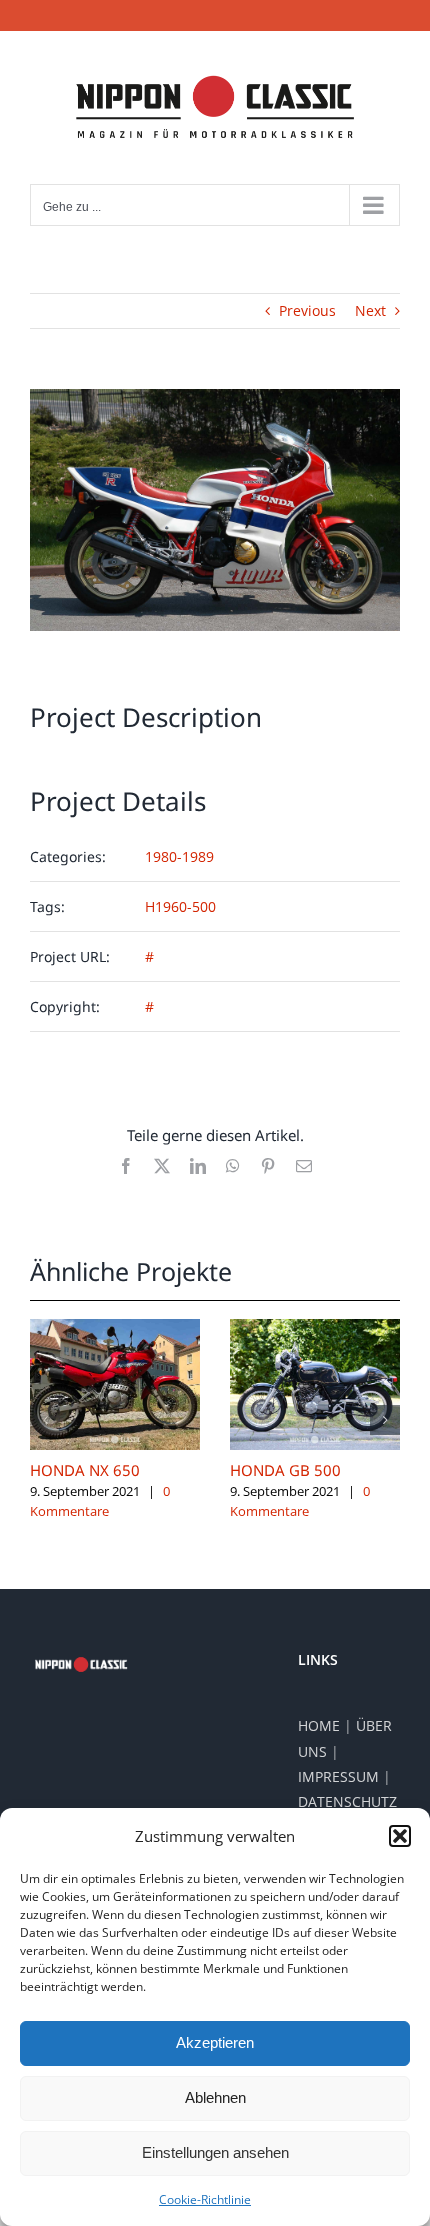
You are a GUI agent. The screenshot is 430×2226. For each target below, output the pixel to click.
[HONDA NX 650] (115, 1328)
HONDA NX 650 (85, 1470)
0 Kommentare (100, 1501)
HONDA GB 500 (285, 1470)
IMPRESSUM (338, 1776)
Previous (307, 310)
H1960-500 (180, 906)
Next (370, 310)
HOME (319, 1725)
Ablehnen (215, 2097)
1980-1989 (179, 856)
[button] (400, 1836)
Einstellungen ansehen (215, 2152)
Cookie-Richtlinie (205, 2199)
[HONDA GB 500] (315, 1328)
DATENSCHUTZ (347, 1801)
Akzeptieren (215, 2042)
